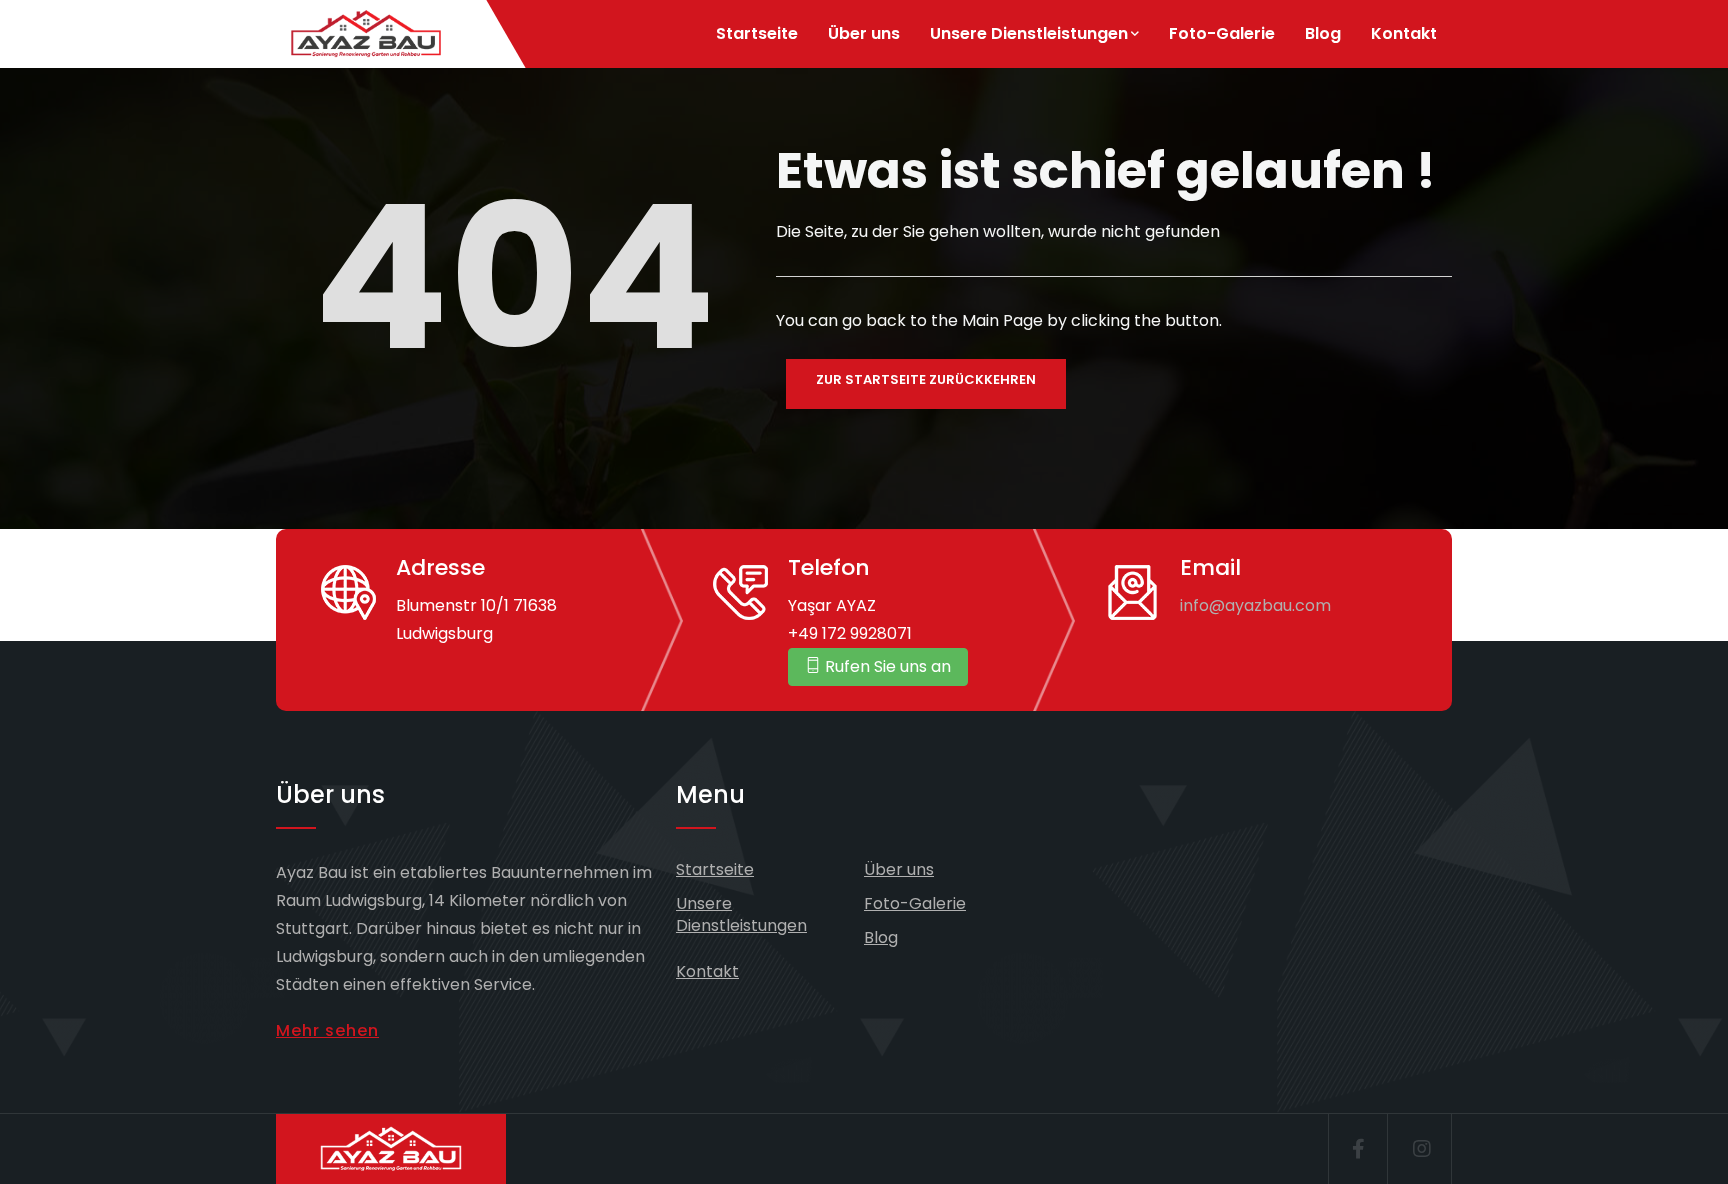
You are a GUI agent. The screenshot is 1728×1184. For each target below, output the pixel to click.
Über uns (864, 33)
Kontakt (1404, 33)
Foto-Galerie (1222, 33)
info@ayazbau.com (1255, 605)
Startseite (757, 33)
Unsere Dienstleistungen (1029, 33)
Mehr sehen (327, 1030)
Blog (1323, 33)
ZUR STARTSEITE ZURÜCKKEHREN (926, 379)
